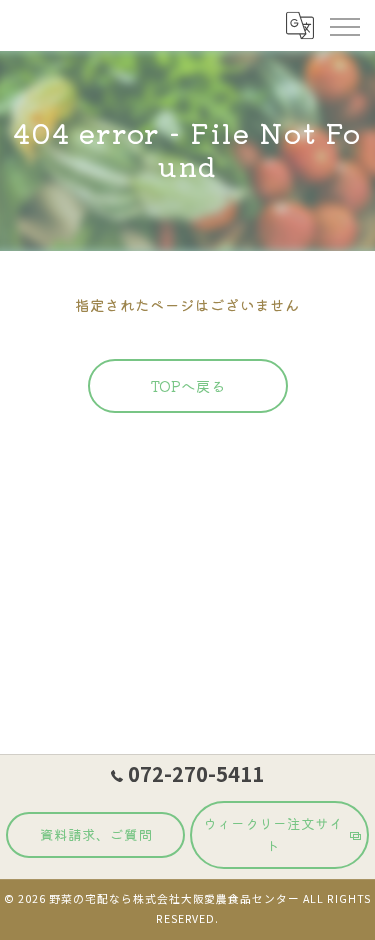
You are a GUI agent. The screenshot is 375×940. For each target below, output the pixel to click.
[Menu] (344, 25)
